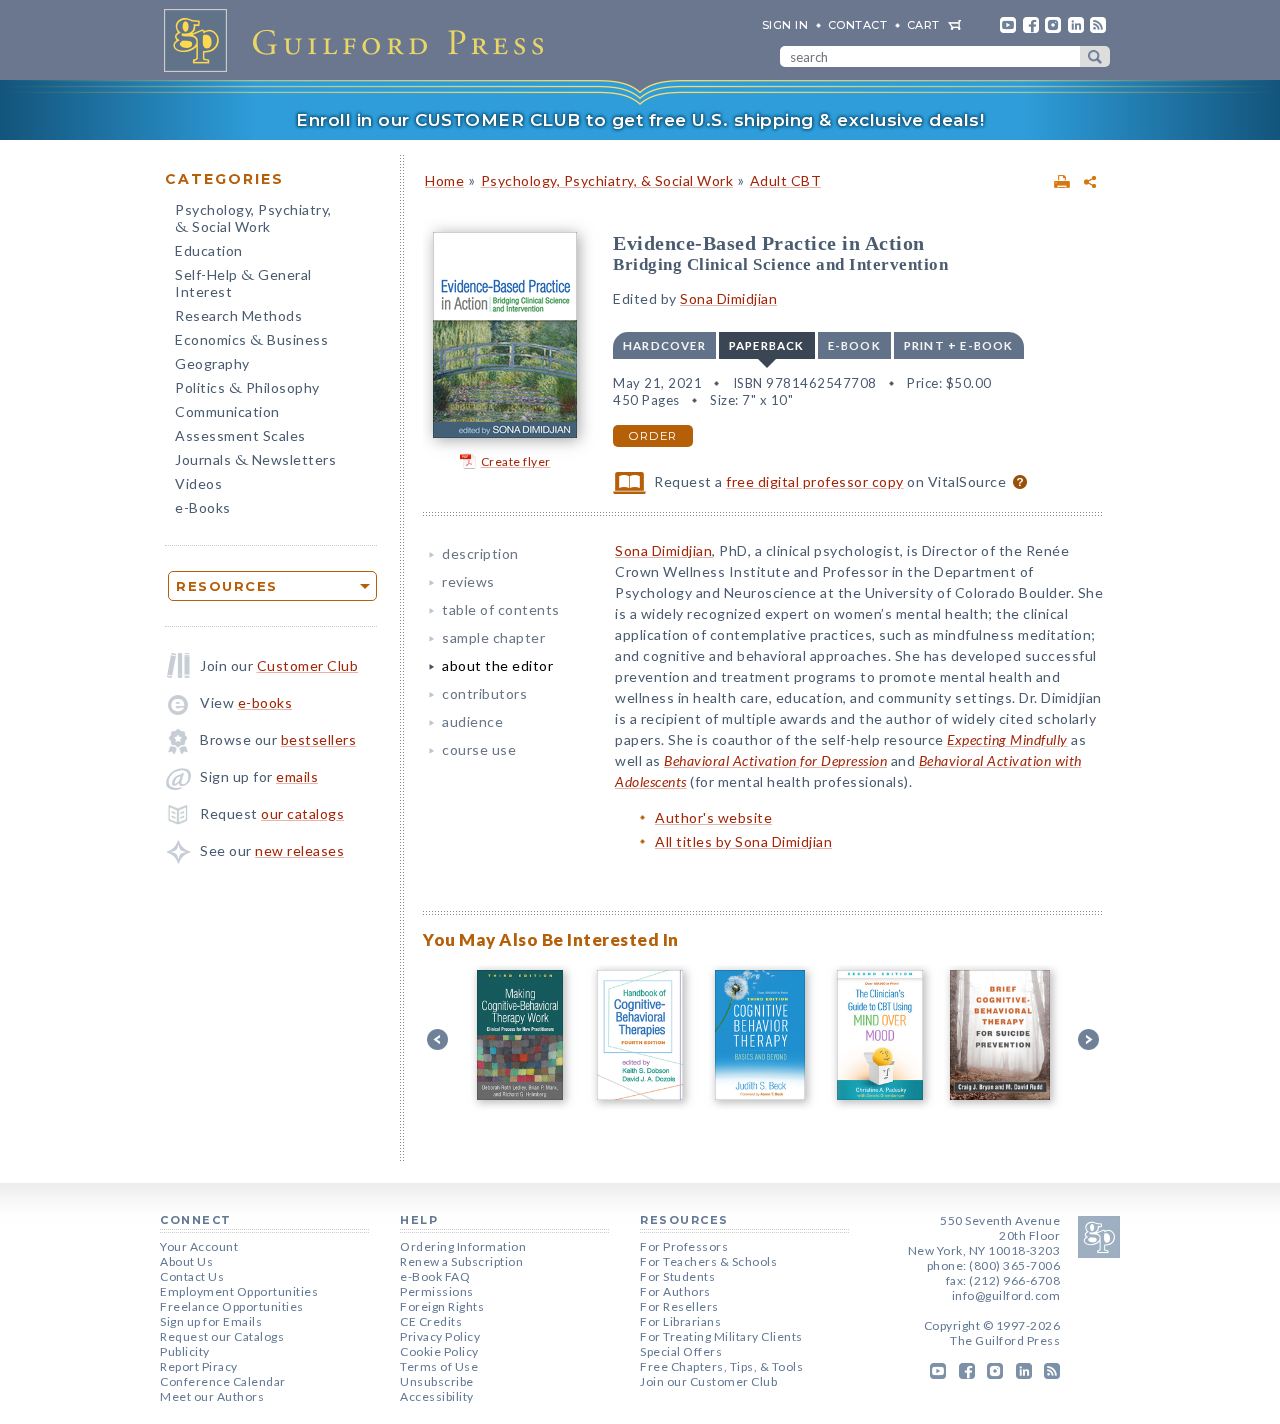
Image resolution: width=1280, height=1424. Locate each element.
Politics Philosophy (247, 389)
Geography (212, 363)
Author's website (713, 817)
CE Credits (431, 1321)
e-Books (203, 507)
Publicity (185, 1351)
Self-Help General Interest (243, 283)
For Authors (675, 1291)
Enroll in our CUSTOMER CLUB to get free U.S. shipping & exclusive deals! (640, 120)
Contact (858, 25)
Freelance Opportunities (232, 1306)
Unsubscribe (437, 1381)
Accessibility (437, 1396)
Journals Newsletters (255, 461)
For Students (677, 1276)
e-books (265, 702)
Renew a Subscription (461, 1261)
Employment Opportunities (239, 1291)
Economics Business (251, 341)
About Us (186, 1261)
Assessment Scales (240, 435)
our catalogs (302, 813)
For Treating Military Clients (721, 1336)
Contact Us (192, 1276)
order (653, 436)
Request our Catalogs (222, 1336)
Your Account (199, 1246)
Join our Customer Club (708, 1381)
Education (209, 250)
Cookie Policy (439, 1351)
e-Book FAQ (435, 1276)
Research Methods (238, 315)
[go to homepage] (360, 40)
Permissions (437, 1291)
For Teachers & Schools (708, 1261)
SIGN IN (785, 25)
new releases (299, 850)
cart (923, 25)
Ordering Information (463, 1246)
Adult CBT (786, 180)
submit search (1095, 56)
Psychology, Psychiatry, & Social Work (607, 180)
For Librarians (680, 1321)
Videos (198, 483)
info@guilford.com (1006, 1295)
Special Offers (681, 1351)
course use (479, 749)
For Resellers (679, 1306)
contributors (484, 693)
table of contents (501, 609)
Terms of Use (439, 1366)
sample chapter (493, 637)
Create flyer (516, 461)
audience (472, 721)
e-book (854, 345)
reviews (468, 581)
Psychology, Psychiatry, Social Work (253, 220)
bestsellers (319, 739)
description (480, 553)
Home (444, 180)
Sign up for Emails (211, 1321)
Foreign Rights (442, 1306)
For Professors (684, 1246)
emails (297, 776)
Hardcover (664, 345)
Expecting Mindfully (1007, 739)
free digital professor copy (815, 481)
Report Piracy (199, 1366)
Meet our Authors (212, 1396)
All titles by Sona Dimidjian (743, 841)
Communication (227, 411)
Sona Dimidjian (728, 298)
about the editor (497, 665)
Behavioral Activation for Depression (775, 760)
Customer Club (308, 665)
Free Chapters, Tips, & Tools (721, 1366)
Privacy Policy (440, 1336)
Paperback (767, 345)
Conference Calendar (223, 1381)
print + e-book (959, 345)
